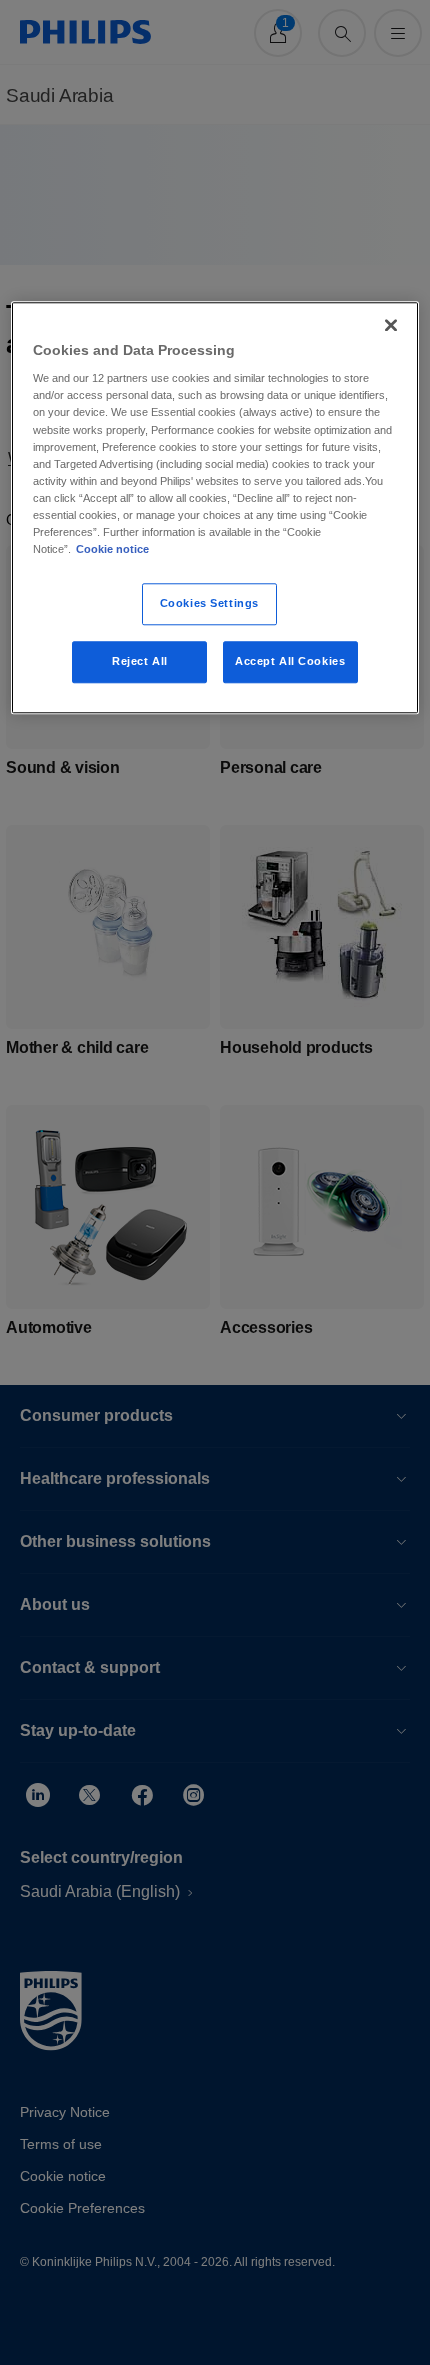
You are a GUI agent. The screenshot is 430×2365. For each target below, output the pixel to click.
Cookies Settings (209, 603)
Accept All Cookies (290, 661)
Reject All (140, 661)
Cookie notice (112, 549)
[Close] (391, 325)
